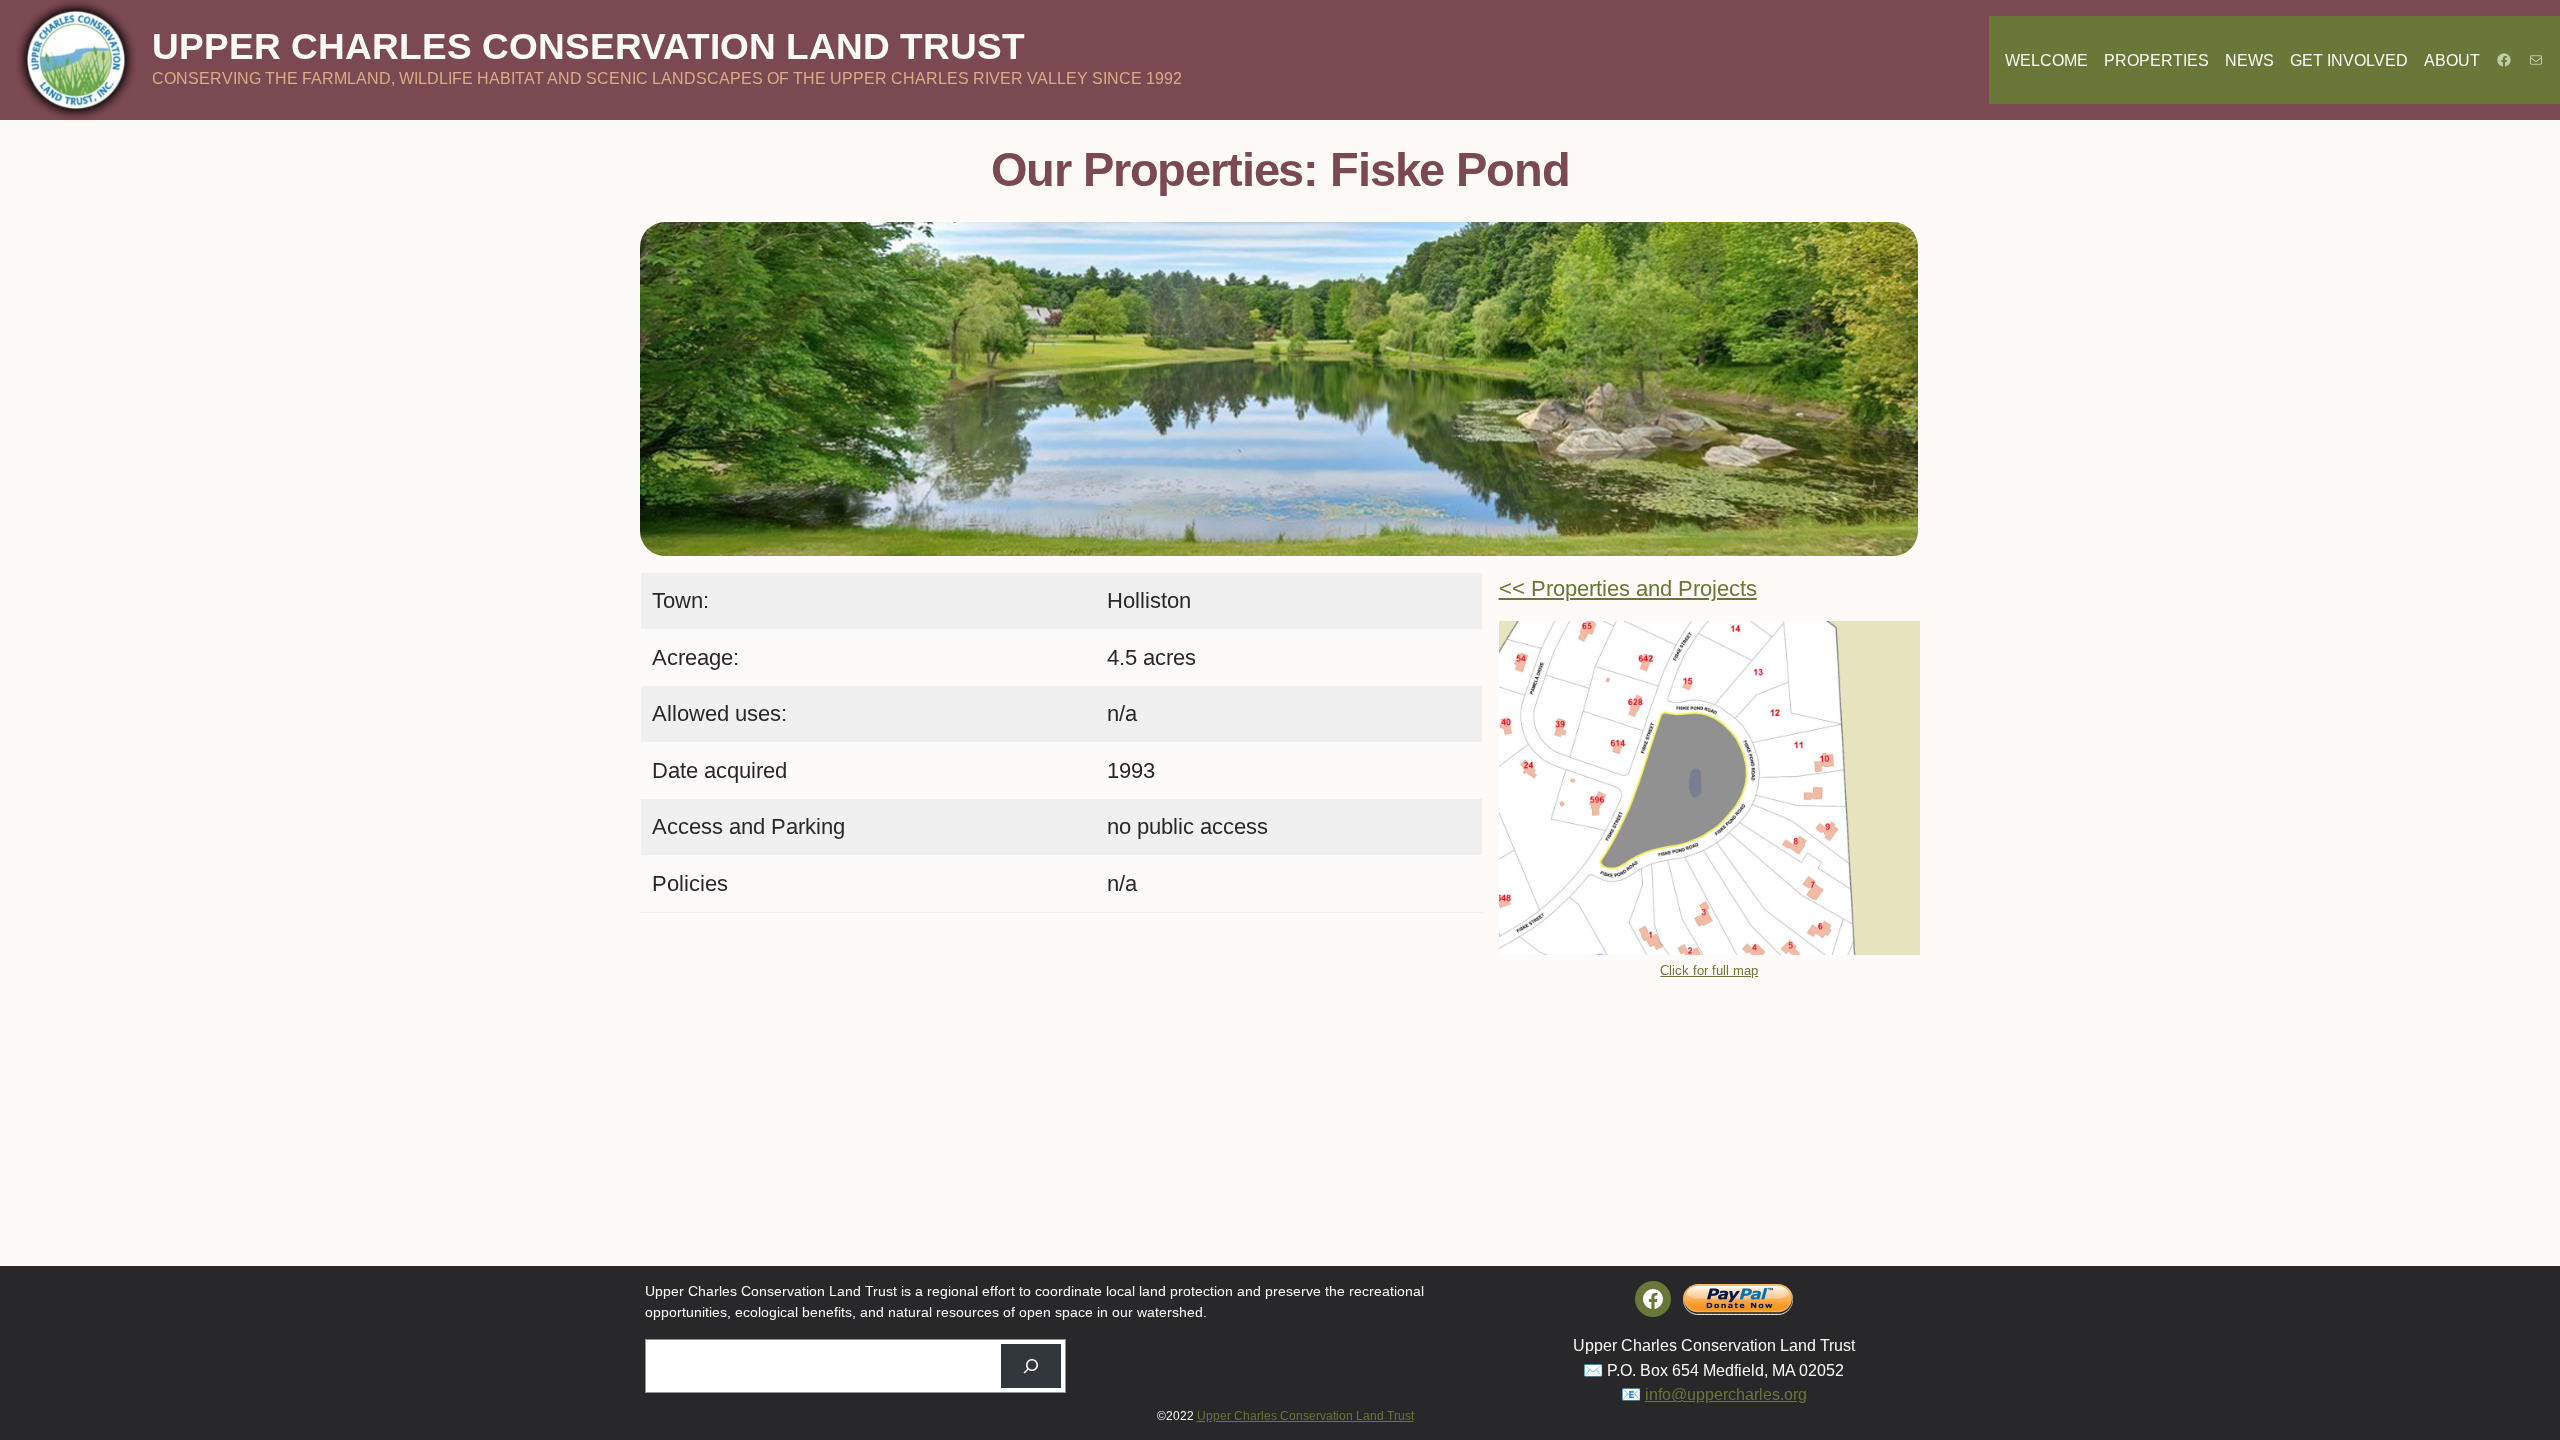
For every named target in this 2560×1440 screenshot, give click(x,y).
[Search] (1031, 1366)
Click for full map (1709, 970)
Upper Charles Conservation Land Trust (588, 46)
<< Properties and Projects (1628, 588)
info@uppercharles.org (1726, 1394)
